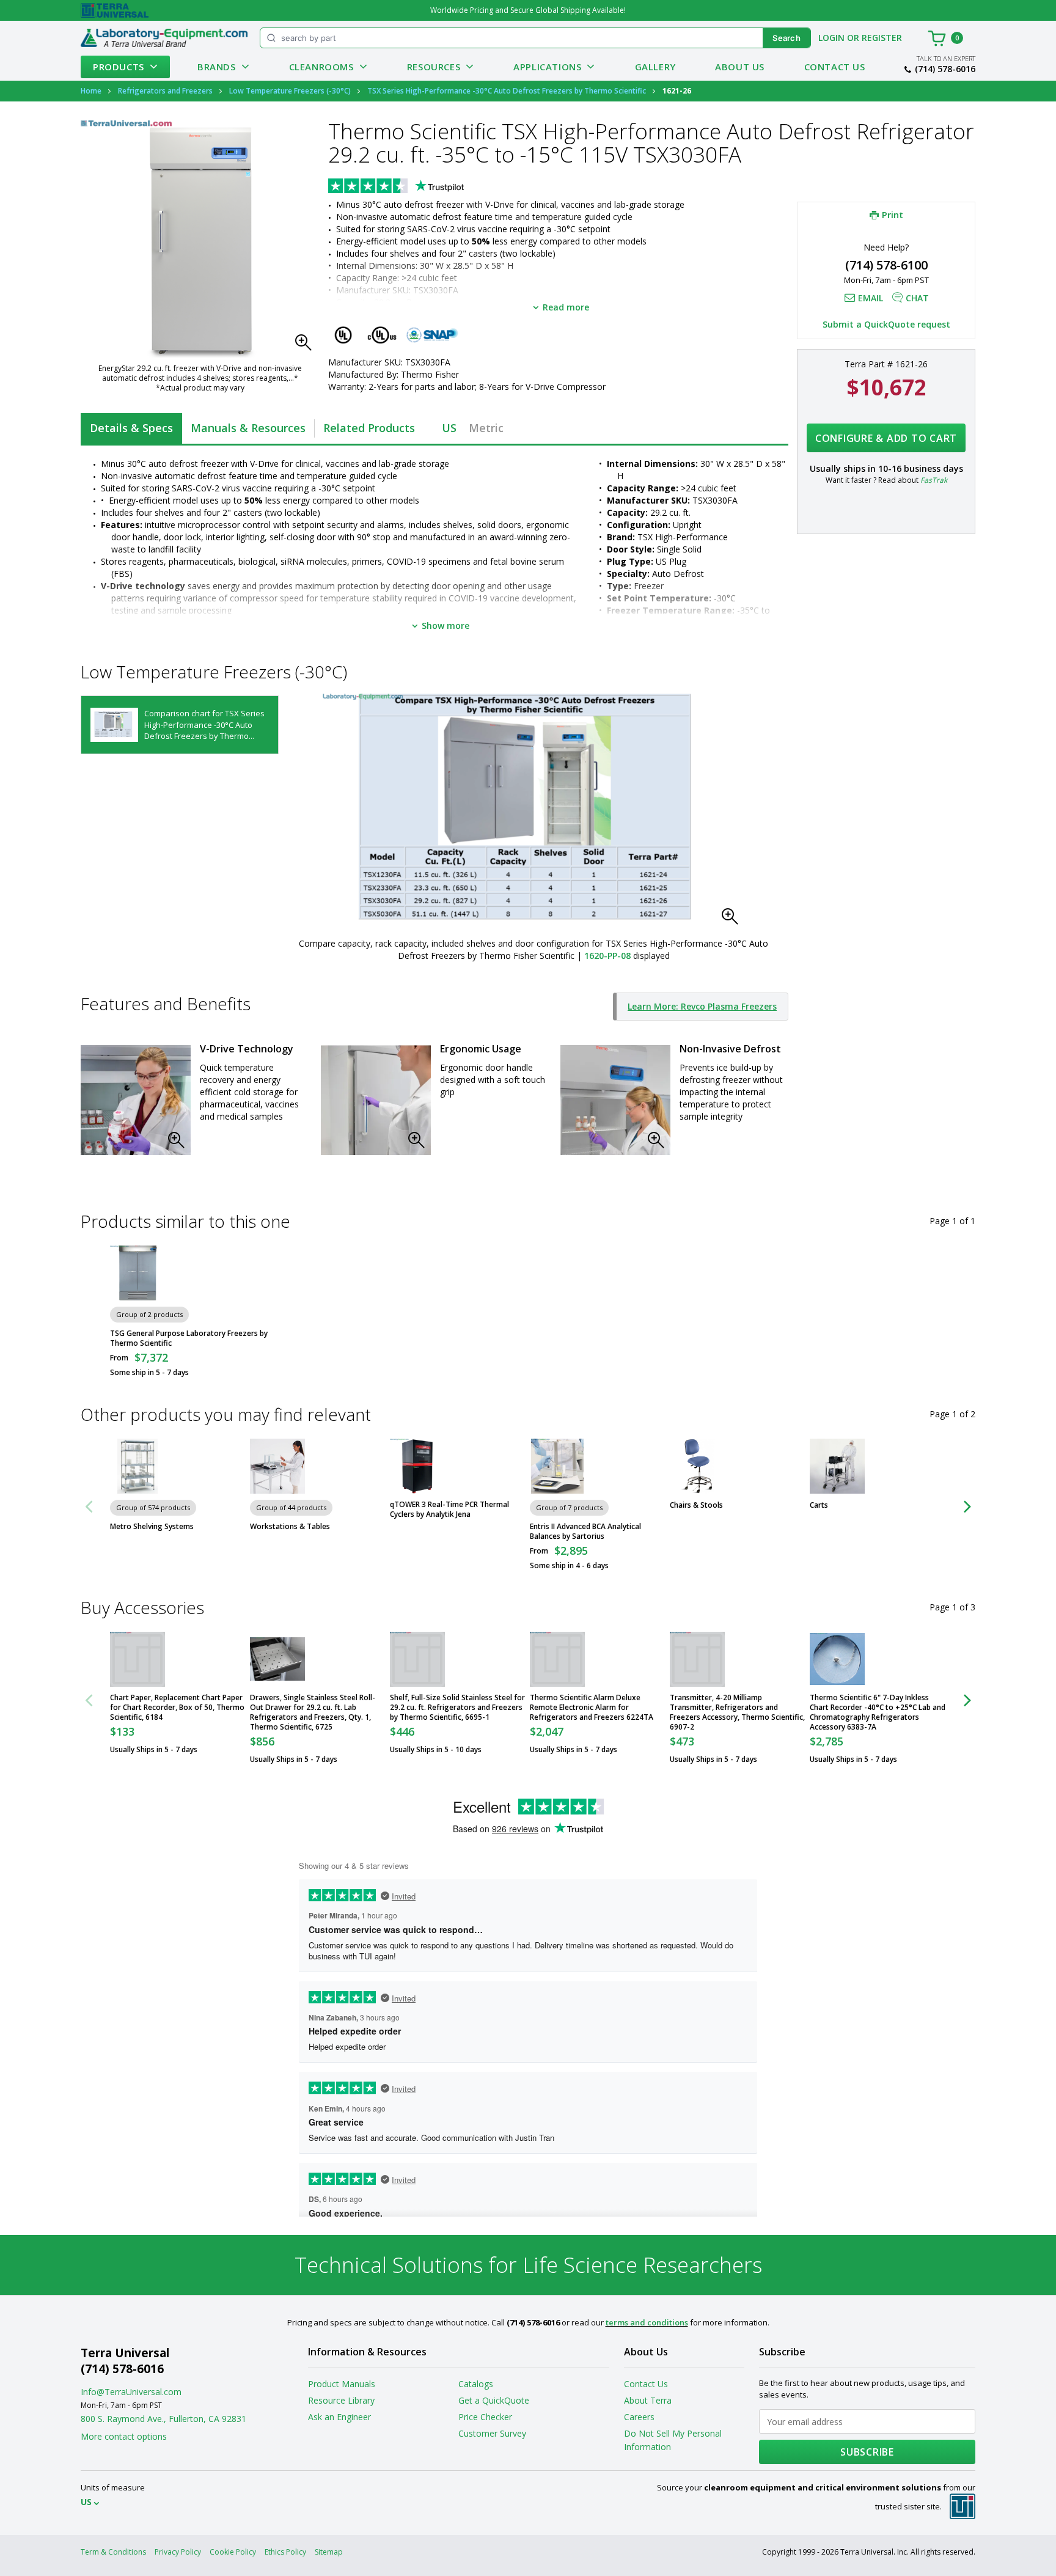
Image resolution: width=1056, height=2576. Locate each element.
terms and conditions (647, 2322)
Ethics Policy (285, 2552)
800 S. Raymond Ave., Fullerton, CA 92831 (163, 2419)
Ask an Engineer (339, 2417)
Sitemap (329, 2552)
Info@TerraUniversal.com (131, 2392)
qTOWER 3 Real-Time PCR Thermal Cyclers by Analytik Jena (449, 1510)
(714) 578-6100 (886, 265)
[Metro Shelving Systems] (137, 1466)
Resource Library (341, 2400)
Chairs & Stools (696, 1505)
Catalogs (476, 2384)
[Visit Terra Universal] (115, 10)
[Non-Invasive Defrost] (615, 1100)
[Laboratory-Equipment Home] (164, 38)
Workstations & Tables (290, 1527)
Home (91, 91)
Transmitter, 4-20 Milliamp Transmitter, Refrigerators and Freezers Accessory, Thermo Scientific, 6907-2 (737, 1712)
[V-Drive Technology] (136, 1100)
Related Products (369, 428)
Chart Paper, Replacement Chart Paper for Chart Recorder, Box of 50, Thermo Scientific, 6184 (177, 1708)
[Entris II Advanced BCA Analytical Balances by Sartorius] (557, 1466)
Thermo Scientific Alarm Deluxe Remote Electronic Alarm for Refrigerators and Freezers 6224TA (592, 1708)
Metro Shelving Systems (152, 1527)
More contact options (124, 2436)
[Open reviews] (420, 187)
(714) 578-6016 (945, 69)
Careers (639, 2417)
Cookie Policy (233, 2552)
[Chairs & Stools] (697, 1466)
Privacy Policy (178, 2552)
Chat (917, 298)
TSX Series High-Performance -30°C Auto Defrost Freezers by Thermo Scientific (507, 91)
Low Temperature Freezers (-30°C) (290, 91)
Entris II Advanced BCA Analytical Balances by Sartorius (585, 1532)
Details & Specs (131, 428)
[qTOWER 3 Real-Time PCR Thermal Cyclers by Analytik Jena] (417, 1466)
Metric (486, 428)
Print (893, 215)
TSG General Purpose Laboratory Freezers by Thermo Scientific (189, 1338)
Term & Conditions (113, 2552)
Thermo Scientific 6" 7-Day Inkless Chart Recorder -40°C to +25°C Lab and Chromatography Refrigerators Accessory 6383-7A (878, 1712)
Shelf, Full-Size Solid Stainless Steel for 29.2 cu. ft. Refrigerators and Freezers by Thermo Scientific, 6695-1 (457, 1708)
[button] (307, 346)
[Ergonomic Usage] (376, 1100)
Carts (819, 1505)
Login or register (860, 38)
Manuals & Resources (248, 428)
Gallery (655, 67)
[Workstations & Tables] (277, 1466)
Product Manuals (342, 2384)
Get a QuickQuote (494, 2400)
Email (871, 298)
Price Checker (485, 2417)
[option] (180, 725)
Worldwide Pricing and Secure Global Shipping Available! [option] (528, 10)
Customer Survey (492, 2433)
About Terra (648, 2400)
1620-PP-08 (607, 956)
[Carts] (837, 1466)
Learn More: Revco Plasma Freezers (702, 1006)
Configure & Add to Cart (886, 438)
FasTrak (934, 480)
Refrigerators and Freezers (165, 91)
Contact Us (835, 67)
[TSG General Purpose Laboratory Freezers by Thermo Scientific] (137, 1273)
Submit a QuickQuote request (886, 324)
